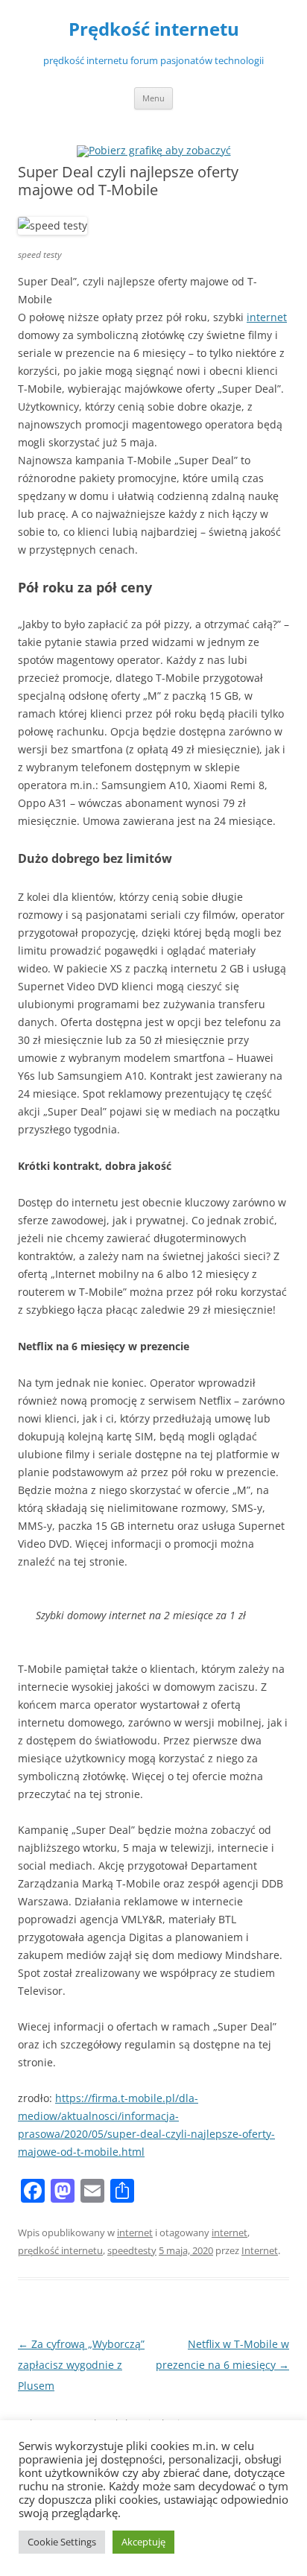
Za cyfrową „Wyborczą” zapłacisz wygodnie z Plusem (81, 2365)
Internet (260, 2250)
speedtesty (132, 2250)
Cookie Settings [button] (62, 2542)
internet (267, 317)
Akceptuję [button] (143, 2542)
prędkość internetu (60, 2250)
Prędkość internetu (154, 29)
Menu (153, 98)
